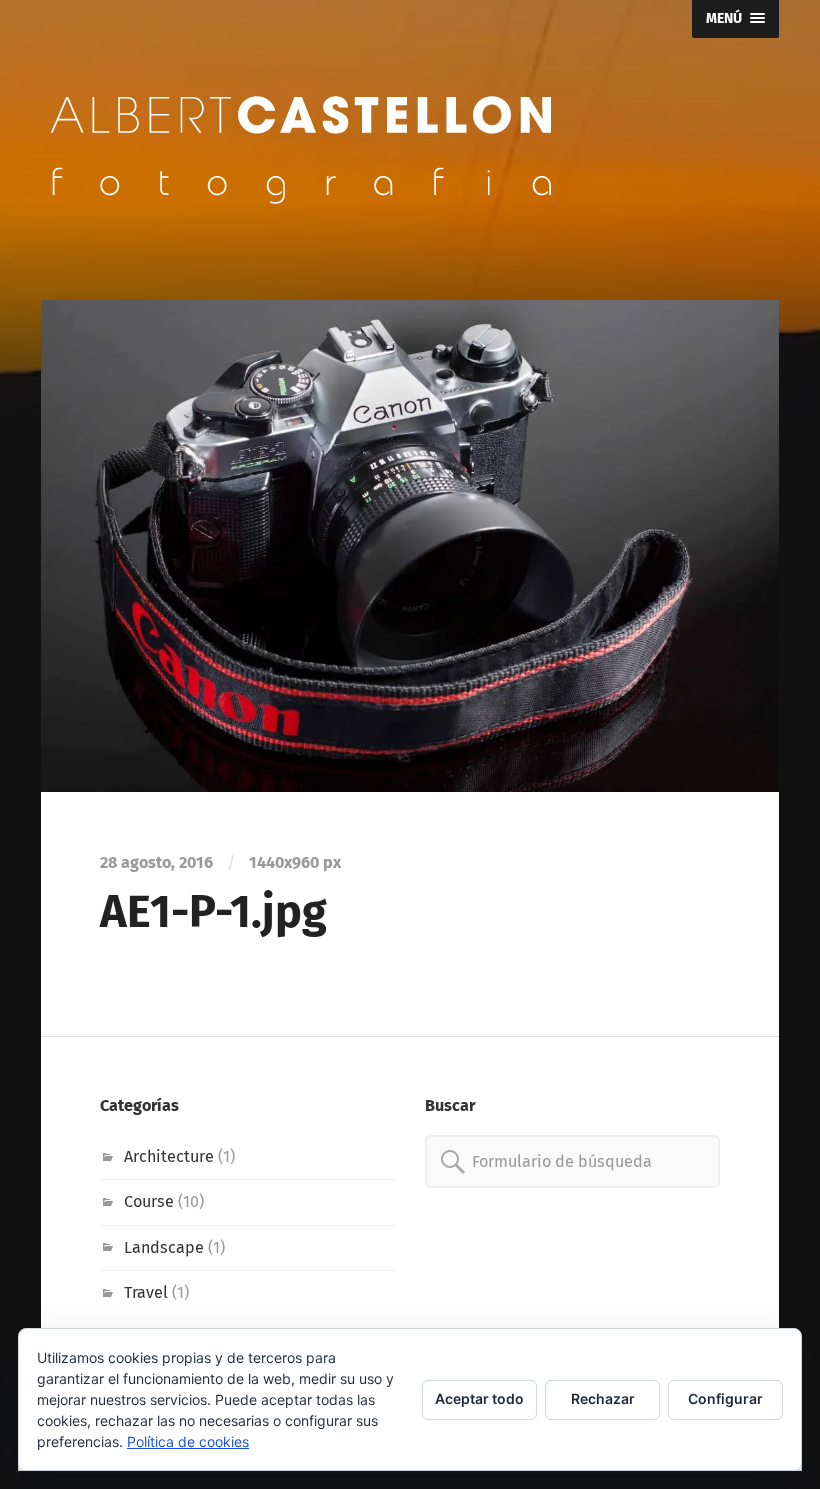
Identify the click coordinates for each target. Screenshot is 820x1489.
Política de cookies (188, 1441)
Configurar (725, 1398)
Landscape (164, 1247)
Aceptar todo (479, 1398)
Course (149, 1201)
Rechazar (603, 1398)
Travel (146, 1292)
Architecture (169, 1156)
